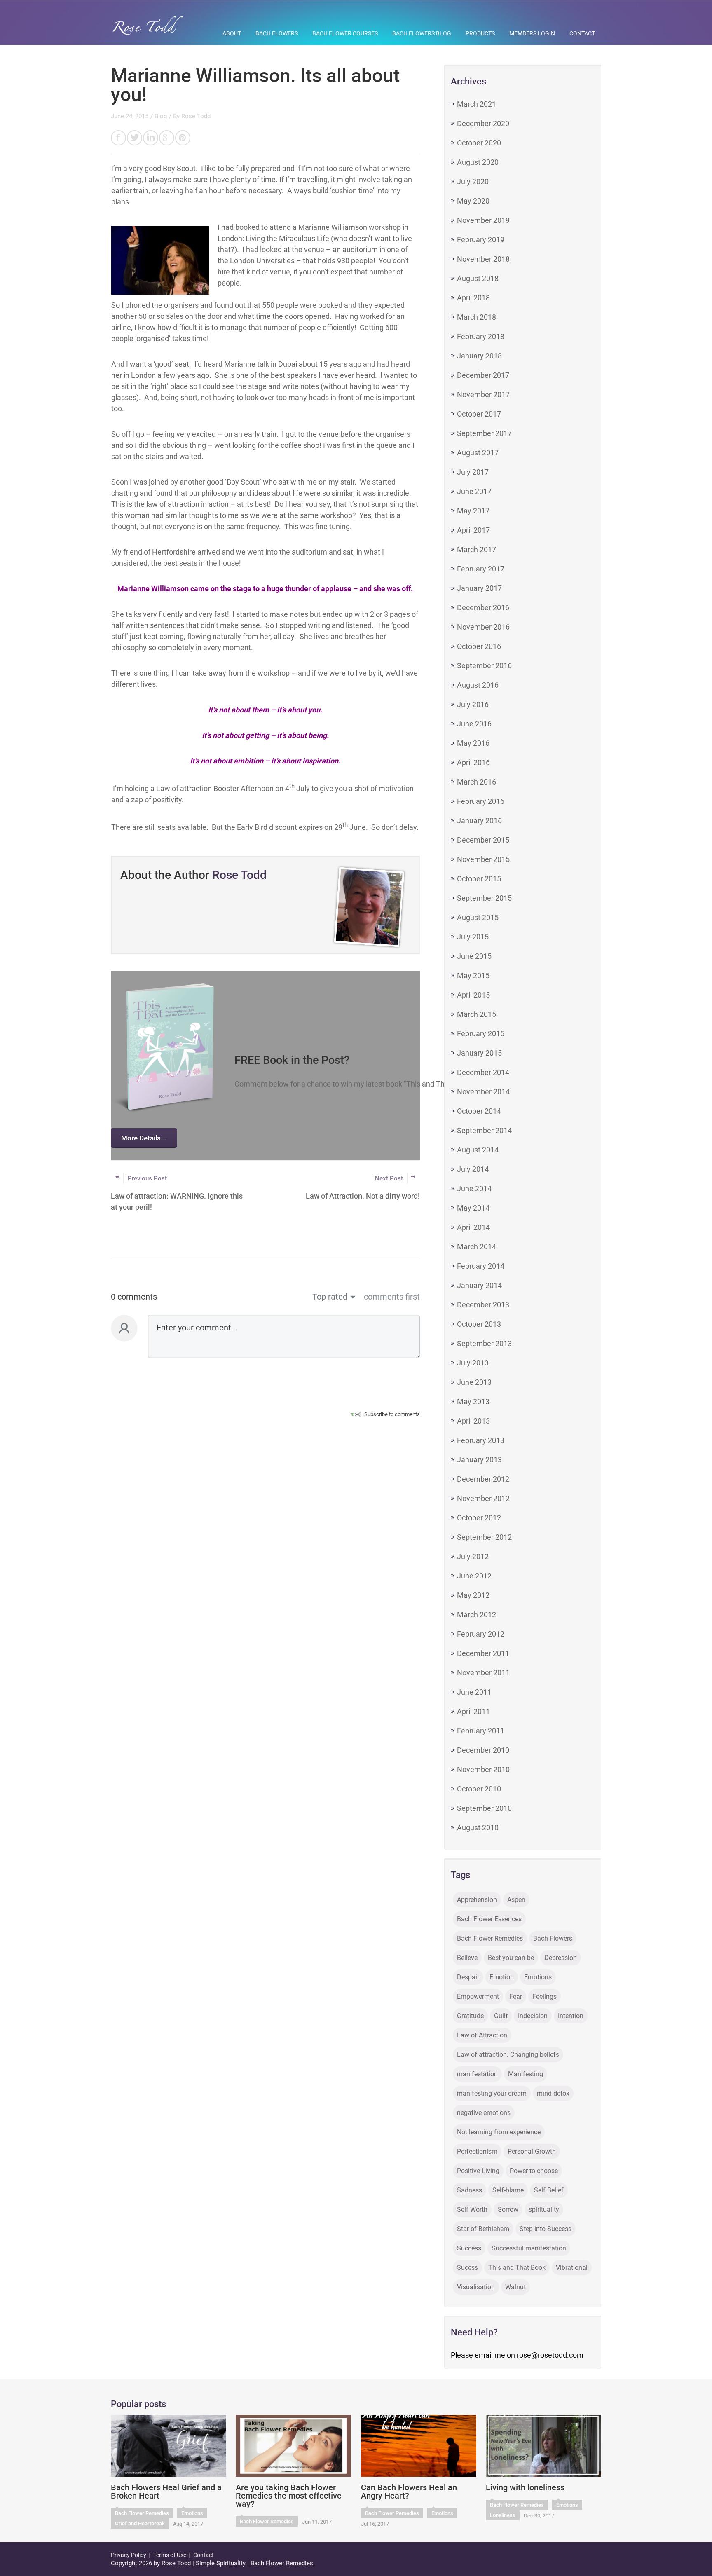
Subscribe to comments (392, 1414)
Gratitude (470, 2016)
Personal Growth (532, 2151)
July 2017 (473, 472)
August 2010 (478, 1828)
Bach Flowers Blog (422, 33)
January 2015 (479, 1053)
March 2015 (477, 1014)
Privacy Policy (129, 2555)
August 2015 (478, 917)
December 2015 (483, 840)
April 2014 (473, 1227)
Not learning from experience (499, 2132)
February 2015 (481, 1034)
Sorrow (508, 2210)
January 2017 (479, 588)
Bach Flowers (277, 33)
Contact (582, 33)
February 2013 (481, 1440)
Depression (561, 1958)
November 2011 (483, 1673)
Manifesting (526, 2074)
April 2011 (473, 1711)
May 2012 (473, 1595)
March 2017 (477, 549)
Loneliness (503, 2515)
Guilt (501, 2016)
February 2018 (481, 336)
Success (469, 2248)
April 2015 (473, 995)
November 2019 (483, 220)
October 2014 (479, 1111)
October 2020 (479, 143)
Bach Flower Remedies (490, 1938)
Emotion (502, 1977)
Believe (467, 1958)
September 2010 (484, 1808)
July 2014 (473, 1169)
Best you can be (511, 1958)
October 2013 (479, 1324)
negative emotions (484, 2113)
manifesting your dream (492, 2093)
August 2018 (478, 278)
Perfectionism (477, 2151)
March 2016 (477, 782)
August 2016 (478, 685)
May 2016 (473, 743)
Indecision (533, 2016)
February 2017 (481, 569)
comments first (392, 1297)
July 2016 (473, 704)
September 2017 (484, 433)
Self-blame (508, 2190)
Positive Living (478, 2171)
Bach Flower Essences (489, 1919)
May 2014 (473, 1208)
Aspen (516, 1900)
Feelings (545, 1996)
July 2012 (473, 1556)
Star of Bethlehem (483, 2229)
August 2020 (478, 162)
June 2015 (474, 956)
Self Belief (549, 2190)
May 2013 (473, 1402)
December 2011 (483, 1653)
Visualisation (476, 2287)
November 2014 (483, 1092)
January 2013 (479, 1460)
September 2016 (484, 666)
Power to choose (534, 2171)
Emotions (538, 1977)
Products (480, 33)
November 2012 (483, 1498)
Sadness (470, 2190)
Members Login (532, 33)
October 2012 (479, 1518)
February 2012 (481, 1634)
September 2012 (484, 1537)
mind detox (553, 2093)
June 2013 (474, 1382)
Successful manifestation (529, 2248)
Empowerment (478, 1996)
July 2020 (473, 181)
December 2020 (483, 123)
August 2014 (478, 1150)
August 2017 (478, 453)
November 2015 (483, 859)
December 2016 (483, 608)
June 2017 (474, 491)
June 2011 (474, 1692)
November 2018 (483, 259)
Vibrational (572, 2268)
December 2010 (483, 1750)
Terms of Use (170, 2555)
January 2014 (479, 1285)
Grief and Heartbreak (140, 2523)
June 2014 (474, 1188)
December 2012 (483, 1479)
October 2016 (479, 646)
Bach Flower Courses (345, 33)
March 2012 (477, 1615)
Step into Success (546, 2229)
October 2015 (479, 879)
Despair (468, 1977)
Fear (516, 1996)
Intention (571, 2016)
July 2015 (473, 937)
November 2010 (483, 1769)
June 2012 (474, 1576)
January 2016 (479, 821)
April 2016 (473, 762)
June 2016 (474, 724)
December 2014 (483, 1072)
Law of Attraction (482, 2035)
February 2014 (481, 1266)
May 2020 (473, 201)
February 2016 (481, 801)
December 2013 (483, 1305)
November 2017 (483, 395)
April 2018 (473, 298)
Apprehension (477, 1900)
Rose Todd (196, 116)
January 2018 (479, 356)
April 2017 (473, 530)
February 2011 (481, 1731)
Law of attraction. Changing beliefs (508, 2055)
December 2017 (483, 375)
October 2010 (479, 1789)
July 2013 (473, 1363)
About (232, 33)
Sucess (467, 2268)
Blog (161, 116)
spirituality (544, 2210)
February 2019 (481, 240)
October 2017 (479, 414)
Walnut (515, 2287)
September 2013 (484, 1343)
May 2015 (473, 975)
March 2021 (477, 104)
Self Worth (472, 2210)
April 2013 (473, 1421)
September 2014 (484, 1130)
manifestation (477, 2074)
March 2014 (477, 1247)
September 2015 (484, 898)
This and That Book (517, 2268)
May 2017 (473, 511)
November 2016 (483, 627)
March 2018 (477, 317)
